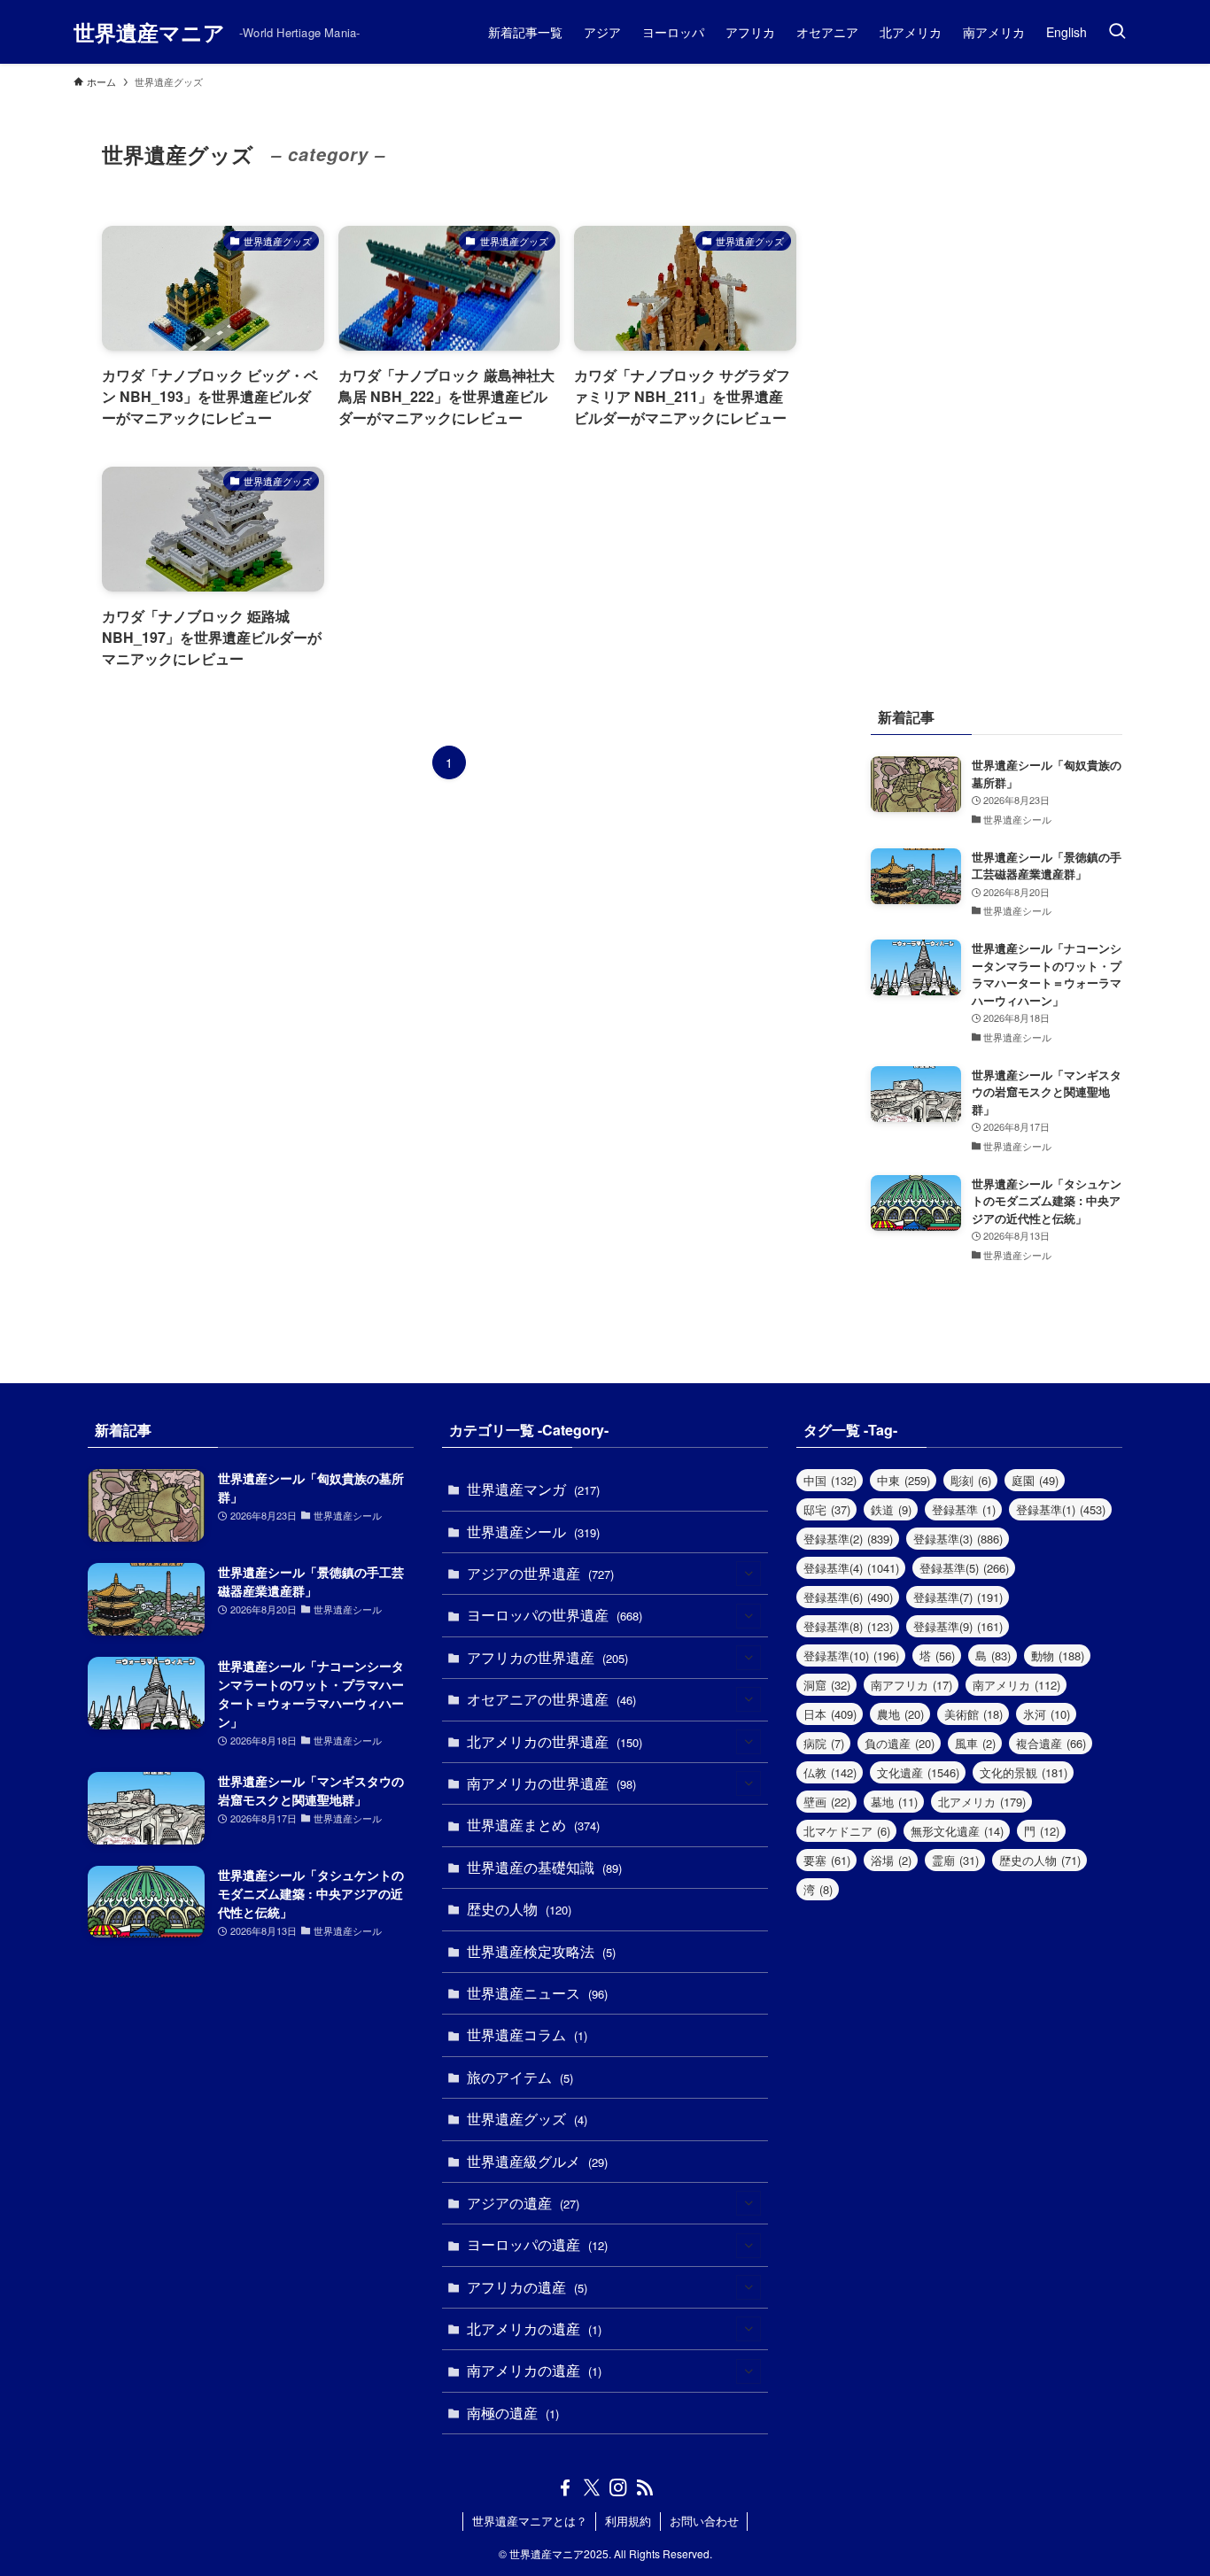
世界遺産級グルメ (537, 2161)
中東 (904, 1480)
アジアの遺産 (523, 2203)
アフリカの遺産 (527, 2287)
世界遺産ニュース (537, 1993)
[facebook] (565, 2487)
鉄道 (891, 1509)
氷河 (1047, 1714)
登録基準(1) (1061, 1509)
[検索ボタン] (1117, 32)
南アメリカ (1016, 1685)
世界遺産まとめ (533, 1825)
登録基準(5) (964, 1568)
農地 (900, 1714)
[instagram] (618, 2487)
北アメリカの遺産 (534, 2328)
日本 (830, 1714)
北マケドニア (847, 1831)
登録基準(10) (851, 1655)
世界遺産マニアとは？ (530, 2521)
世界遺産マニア (149, 32)
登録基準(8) (848, 1626)
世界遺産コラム (527, 2034)
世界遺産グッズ (527, 2119)
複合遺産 (1051, 1743)
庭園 (1035, 1480)
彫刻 (971, 1480)
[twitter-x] (592, 2487)
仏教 (830, 1772)
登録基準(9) (958, 1626)
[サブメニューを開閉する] (748, 1574)
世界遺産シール (533, 1532)
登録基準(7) (958, 1597)
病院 (824, 1743)
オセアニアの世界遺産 (551, 1699)
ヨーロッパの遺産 (537, 2244)
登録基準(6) (848, 1597)
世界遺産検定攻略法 (541, 1951)
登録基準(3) (958, 1539)
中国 (830, 1480)
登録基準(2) (848, 1539)
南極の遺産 (513, 2413)
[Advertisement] (997, 381)
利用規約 (628, 2521)
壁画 (827, 1802)
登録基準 (964, 1509)
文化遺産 (918, 1772)
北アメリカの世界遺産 (555, 1741)
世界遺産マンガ (533, 1489)
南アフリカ (911, 1685)
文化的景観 (1024, 1772)
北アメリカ (982, 1802)
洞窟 (827, 1685)
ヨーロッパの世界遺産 (555, 1615)
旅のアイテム (520, 2077)
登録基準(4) (851, 1568)
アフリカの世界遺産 (547, 1657)
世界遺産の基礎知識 (544, 1867)
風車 (975, 1743)
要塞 (827, 1860)
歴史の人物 (519, 1909)
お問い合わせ (704, 2521)
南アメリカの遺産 (534, 2370)
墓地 (894, 1802)
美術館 (973, 1714)
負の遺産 (900, 1743)
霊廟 (955, 1860)
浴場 (891, 1860)
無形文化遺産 (957, 1831)
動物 (1058, 1655)
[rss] (645, 2487)
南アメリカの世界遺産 (551, 1783)
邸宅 (827, 1509)
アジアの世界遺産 (540, 1573)
